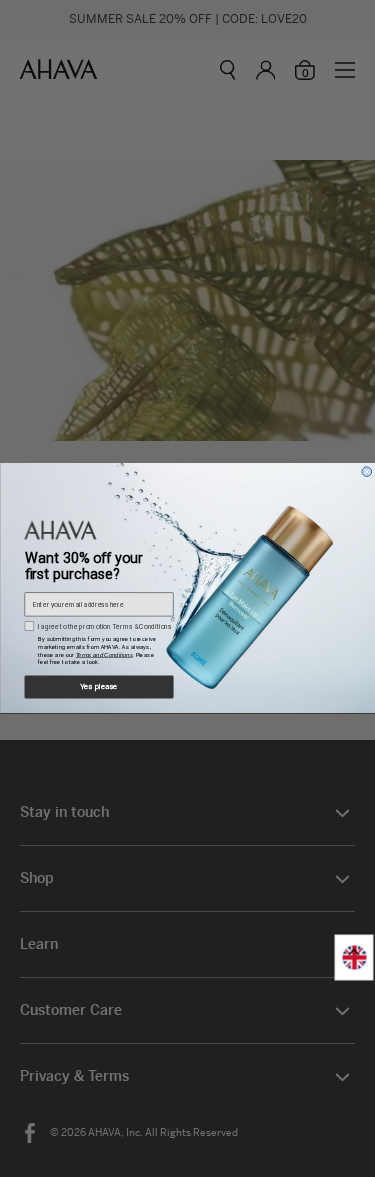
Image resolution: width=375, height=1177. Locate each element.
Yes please (98, 687)
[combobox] (354, 958)
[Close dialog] (367, 472)
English (354, 958)
